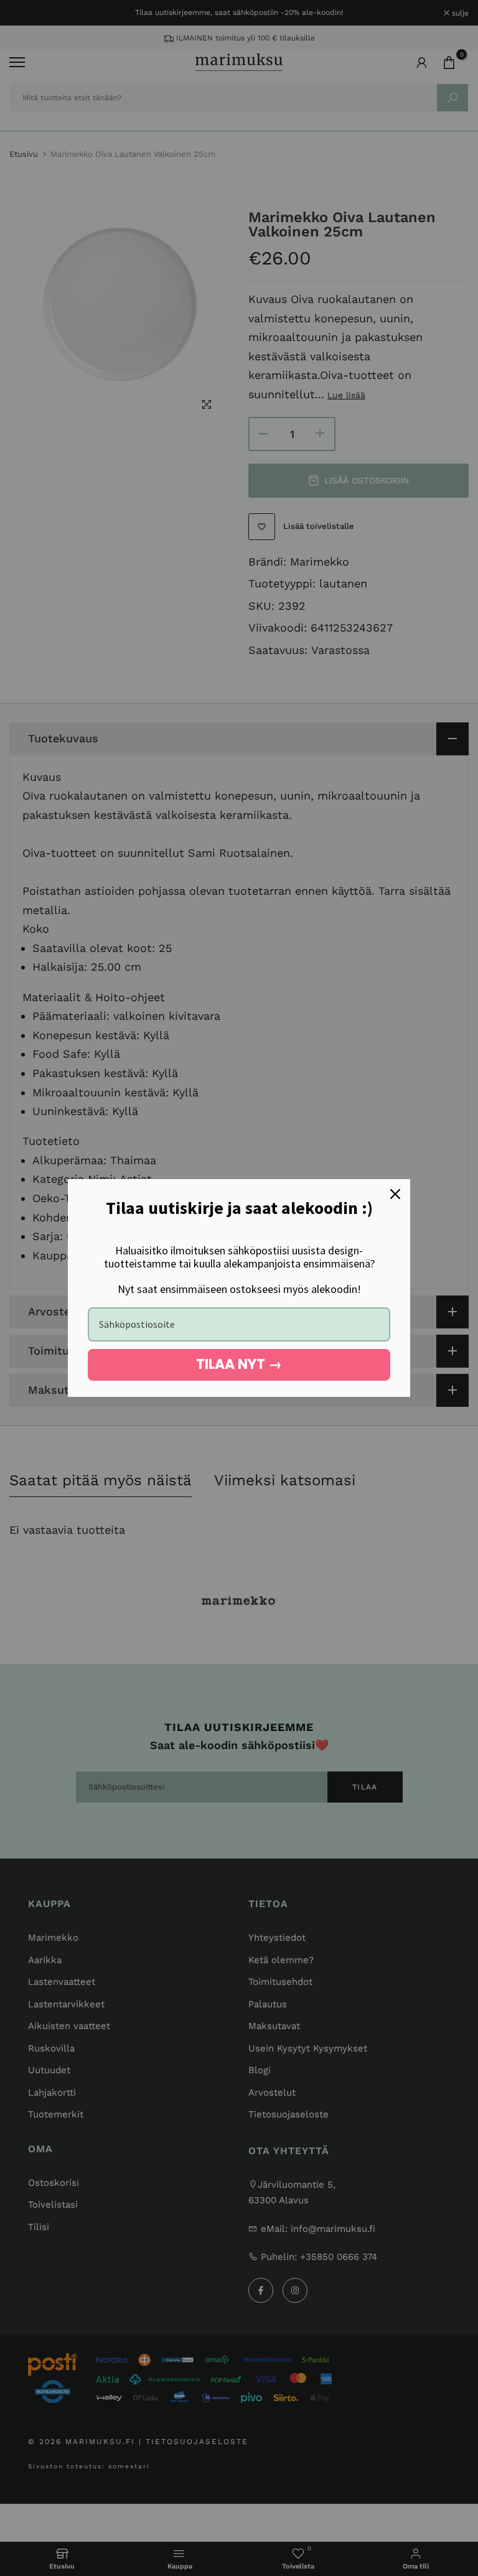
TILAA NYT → (239, 1364)
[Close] (395, 1194)
